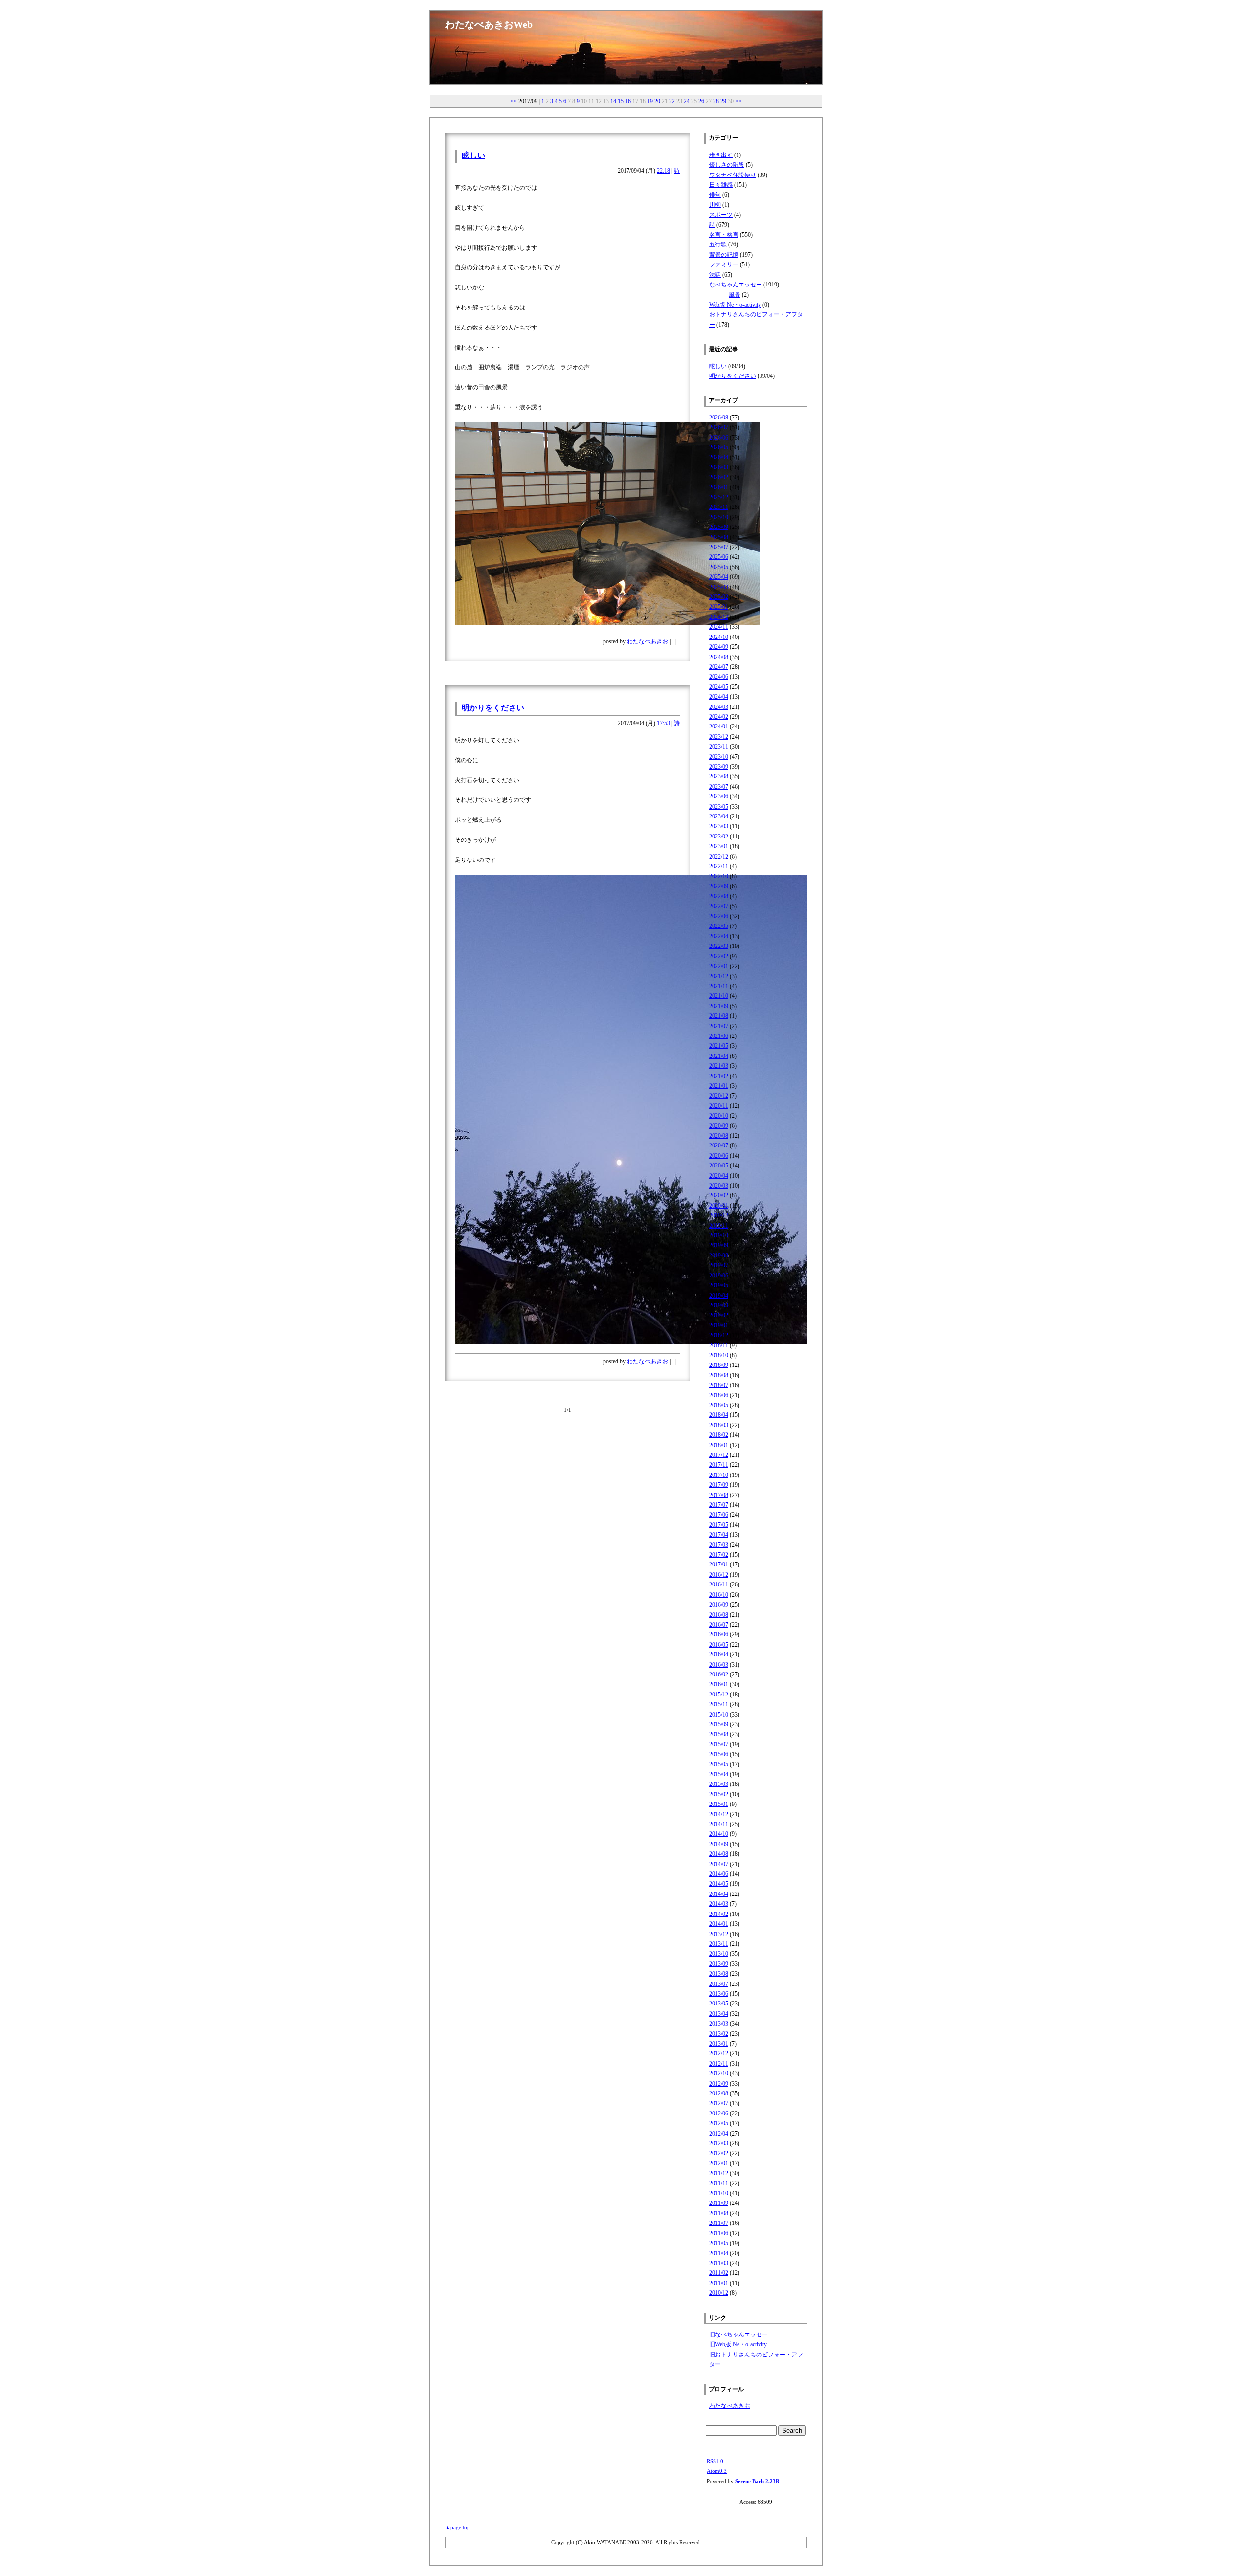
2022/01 (719, 966)
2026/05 (719, 447)
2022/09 (719, 886)
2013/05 (719, 2004)
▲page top (458, 2527)
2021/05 (719, 1046)
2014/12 (719, 1814)
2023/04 (719, 816)
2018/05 (719, 1405)
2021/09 (719, 1006)
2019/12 (719, 1215)
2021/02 (719, 1076)
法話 (715, 275)
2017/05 (719, 1525)
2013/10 (719, 1954)
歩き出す (721, 155)
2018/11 (719, 1345)
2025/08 (719, 537)
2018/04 (719, 1415)
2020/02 (719, 1195)
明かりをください (493, 708)
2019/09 (719, 1245)
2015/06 (719, 1754)
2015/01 (719, 1804)
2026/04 (719, 457)
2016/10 (719, 1595)
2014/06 (719, 1874)
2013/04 (719, 2014)
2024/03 (719, 707)
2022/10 (719, 876)
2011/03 (719, 2263)
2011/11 (719, 2183)
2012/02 (719, 2153)
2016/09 (719, 1605)
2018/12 (719, 1335)
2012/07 (719, 2103)
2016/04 (719, 1654)
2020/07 (719, 1145)
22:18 (663, 171)
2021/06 (719, 1036)
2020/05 (719, 1166)
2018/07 (719, 1385)
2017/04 (719, 1535)
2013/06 (719, 1994)
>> (738, 101)
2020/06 (719, 1156)
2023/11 (719, 747)
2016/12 (719, 1575)
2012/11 (719, 2064)
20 (657, 101)
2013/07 (719, 1984)
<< (514, 101)
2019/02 (719, 1315)
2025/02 (719, 597)
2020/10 (719, 1116)
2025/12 (719, 497)
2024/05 (719, 687)
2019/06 (719, 1276)
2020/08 (719, 1136)
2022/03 (719, 946)
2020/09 (719, 1126)
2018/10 (719, 1355)
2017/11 (719, 1465)
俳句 (715, 195)
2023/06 (719, 796)
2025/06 (719, 557)
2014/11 (719, 1824)
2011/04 (719, 2253)
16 (628, 101)
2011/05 (719, 2243)
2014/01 (719, 1924)
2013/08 (719, 1974)
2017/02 (719, 1555)
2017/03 (719, 1545)
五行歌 (718, 244)
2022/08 (719, 896)
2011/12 (719, 2173)
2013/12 (719, 1934)
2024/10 (719, 637)
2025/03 (719, 587)
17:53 (663, 723)
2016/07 (719, 1625)
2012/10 (719, 2073)
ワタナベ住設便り (733, 175)
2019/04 (719, 1296)
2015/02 (719, 1794)
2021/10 (719, 996)
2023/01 (719, 846)
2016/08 (719, 1615)
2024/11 (719, 627)
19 (650, 101)
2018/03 (719, 1425)
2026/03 (719, 467)
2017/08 (719, 1495)
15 (621, 101)
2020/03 (719, 1186)
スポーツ (721, 215)
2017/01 (719, 1564)
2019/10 (719, 1235)
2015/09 (719, 1724)
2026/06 (719, 438)
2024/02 (719, 717)
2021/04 (719, 1056)
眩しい (473, 155)
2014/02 (719, 1914)
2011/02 (719, 2273)
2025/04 (719, 577)
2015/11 (719, 1704)
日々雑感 (721, 185)
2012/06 (719, 2114)
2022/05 (719, 926)
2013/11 (719, 1944)
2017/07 (719, 1505)
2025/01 (719, 607)
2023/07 (719, 787)
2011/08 (719, 2213)
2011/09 (719, 2203)
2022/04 (719, 936)
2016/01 (719, 1684)
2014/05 (719, 1884)
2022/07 (719, 906)
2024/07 (719, 667)
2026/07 (719, 427)
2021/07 (719, 1026)
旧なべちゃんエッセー (738, 2334)
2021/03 (719, 1066)
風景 (735, 295)
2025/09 (719, 527)
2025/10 (719, 517)
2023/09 (719, 767)
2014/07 (719, 1864)
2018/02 (719, 1435)
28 (716, 101)
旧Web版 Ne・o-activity (738, 2344)
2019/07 (719, 1265)
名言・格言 (724, 235)
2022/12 (719, 857)
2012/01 (719, 2163)
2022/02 (719, 956)
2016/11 (719, 1585)
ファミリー (724, 264)
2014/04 (719, 1894)
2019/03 (719, 1305)
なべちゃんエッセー (736, 285)
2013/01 (719, 2044)
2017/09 (719, 1485)
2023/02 (719, 837)
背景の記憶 (724, 255)
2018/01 (719, 1445)
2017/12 (719, 1455)
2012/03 (719, 2143)
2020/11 (719, 1106)
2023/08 (719, 776)
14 (613, 101)
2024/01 (719, 727)
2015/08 (719, 1734)
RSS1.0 (715, 2461)
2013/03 (719, 2024)
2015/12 (719, 1695)
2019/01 (719, 1325)
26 (701, 101)
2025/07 (719, 547)
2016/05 (719, 1645)
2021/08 (719, 1016)
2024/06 (719, 677)
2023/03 (719, 826)
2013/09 (719, 1964)
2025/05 (719, 567)
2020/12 (719, 1096)
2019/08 (719, 1255)
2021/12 (719, 976)
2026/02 (719, 477)
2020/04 (719, 1176)
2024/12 (719, 617)
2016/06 (719, 1634)
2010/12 (719, 2293)
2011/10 (719, 2193)
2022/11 (719, 866)
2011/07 (719, 2223)
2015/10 (719, 1715)
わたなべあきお (648, 641)
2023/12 (719, 737)
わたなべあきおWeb (489, 24)
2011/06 (719, 2233)
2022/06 (719, 916)
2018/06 (719, 1395)
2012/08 (719, 2093)
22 (672, 101)
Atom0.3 (717, 2471)
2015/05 (719, 1764)
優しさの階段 (727, 165)
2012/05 (719, 2123)
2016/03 (719, 1665)
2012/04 (719, 2134)
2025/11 (719, 507)
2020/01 (719, 1206)
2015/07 (719, 1744)
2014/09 (719, 1844)
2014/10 (719, 1834)
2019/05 (719, 1285)
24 (687, 101)
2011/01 (719, 2283)
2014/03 (719, 1904)
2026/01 (719, 487)
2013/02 (719, 2034)
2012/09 (719, 2084)
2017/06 (719, 1515)
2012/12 (719, 2053)
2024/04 (719, 697)
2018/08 (719, 1375)
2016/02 (719, 1674)
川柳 (715, 205)
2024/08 (719, 657)
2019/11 (719, 1226)
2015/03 (719, 1784)
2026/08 (719, 418)
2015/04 (719, 1774)
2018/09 (719, 1365)
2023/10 (719, 757)
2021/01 (719, 1086)
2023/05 (719, 807)
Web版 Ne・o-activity (735, 305)
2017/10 (719, 1475)
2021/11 (719, 986)
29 (723, 101)
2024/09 (719, 647)
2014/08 (719, 1854)
